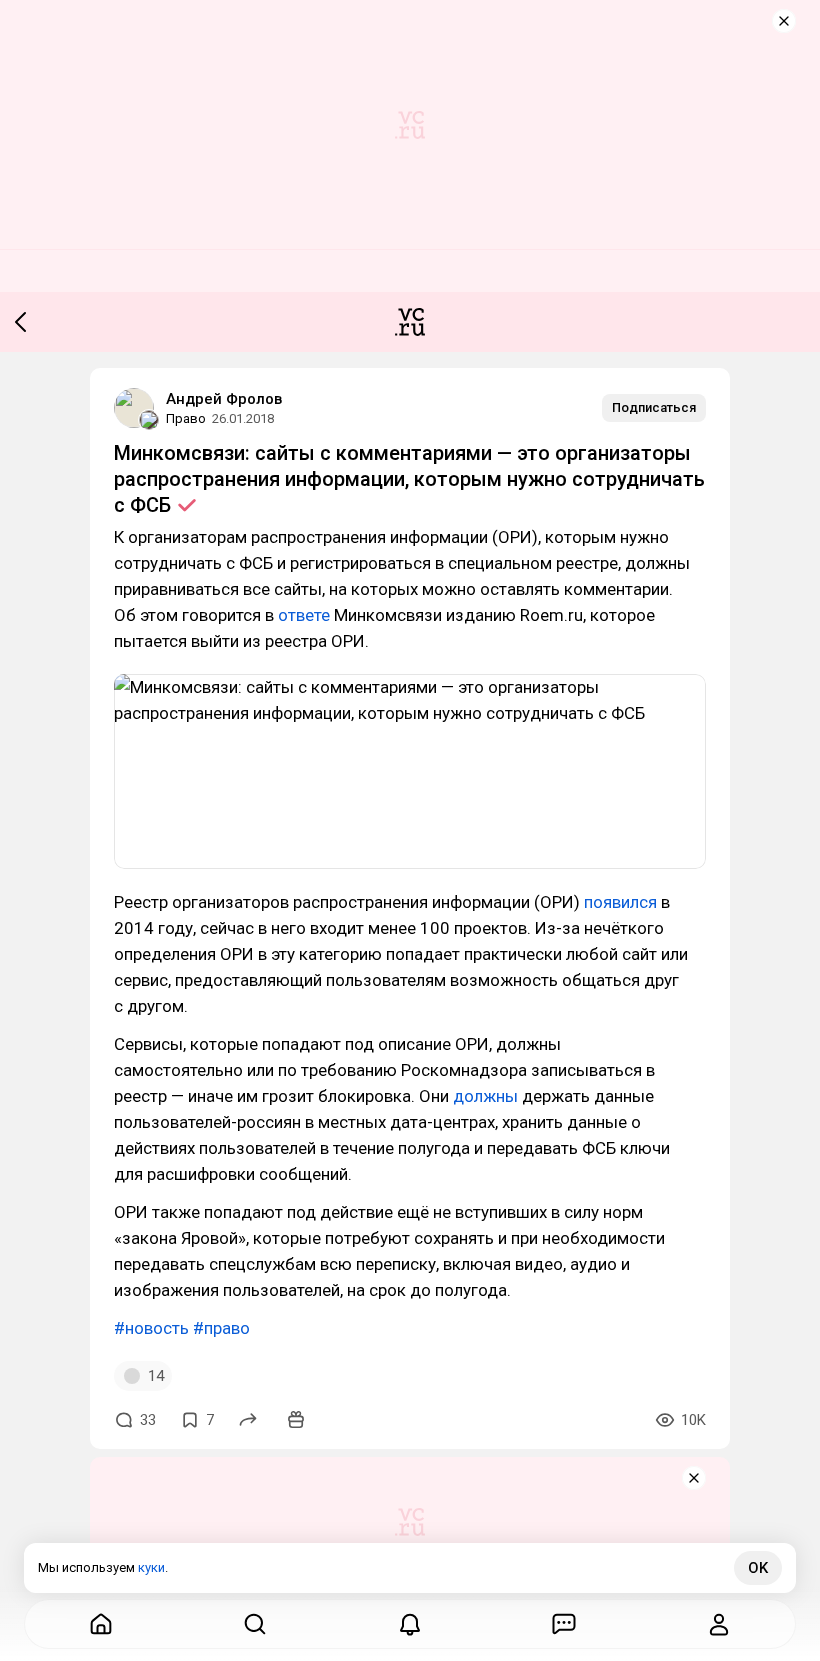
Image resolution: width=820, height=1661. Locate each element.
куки (151, 1567)
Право (186, 418)
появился (620, 902)
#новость (151, 1328)
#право (221, 1328)
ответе (304, 615)
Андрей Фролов (224, 399)
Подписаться (654, 407)
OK (758, 1568)
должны (485, 1096)
